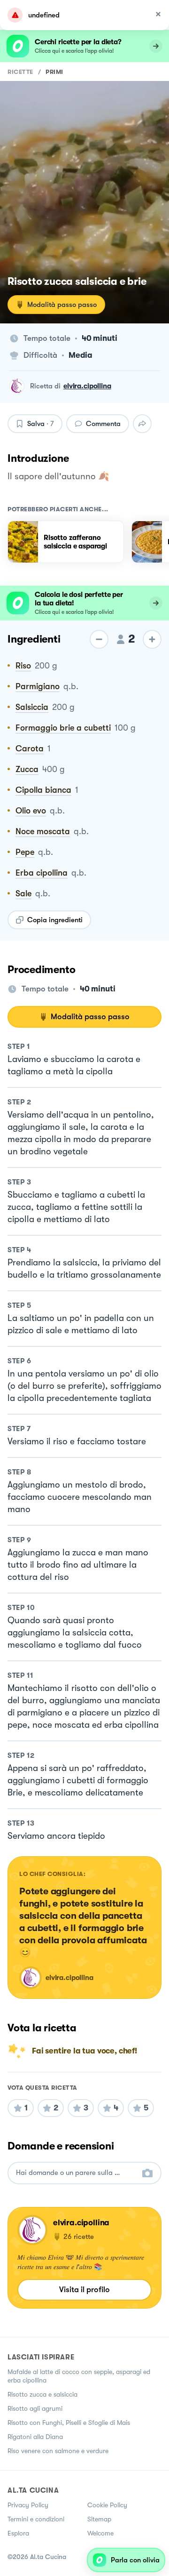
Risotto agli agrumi (35, 2408)
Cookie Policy (107, 2505)
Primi (54, 72)
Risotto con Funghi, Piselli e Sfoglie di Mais (69, 2423)
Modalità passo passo (62, 305)
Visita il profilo (84, 2290)
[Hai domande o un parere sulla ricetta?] (76, 2173)
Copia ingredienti (55, 920)
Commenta (103, 424)
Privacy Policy (28, 2505)
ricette (20, 72)
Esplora (18, 2533)
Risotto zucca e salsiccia (42, 2394)
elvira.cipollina (87, 386)
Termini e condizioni (36, 2519)
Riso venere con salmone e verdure (58, 2451)
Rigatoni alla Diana (35, 2437)
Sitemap (99, 2519)
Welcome (100, 2533)
